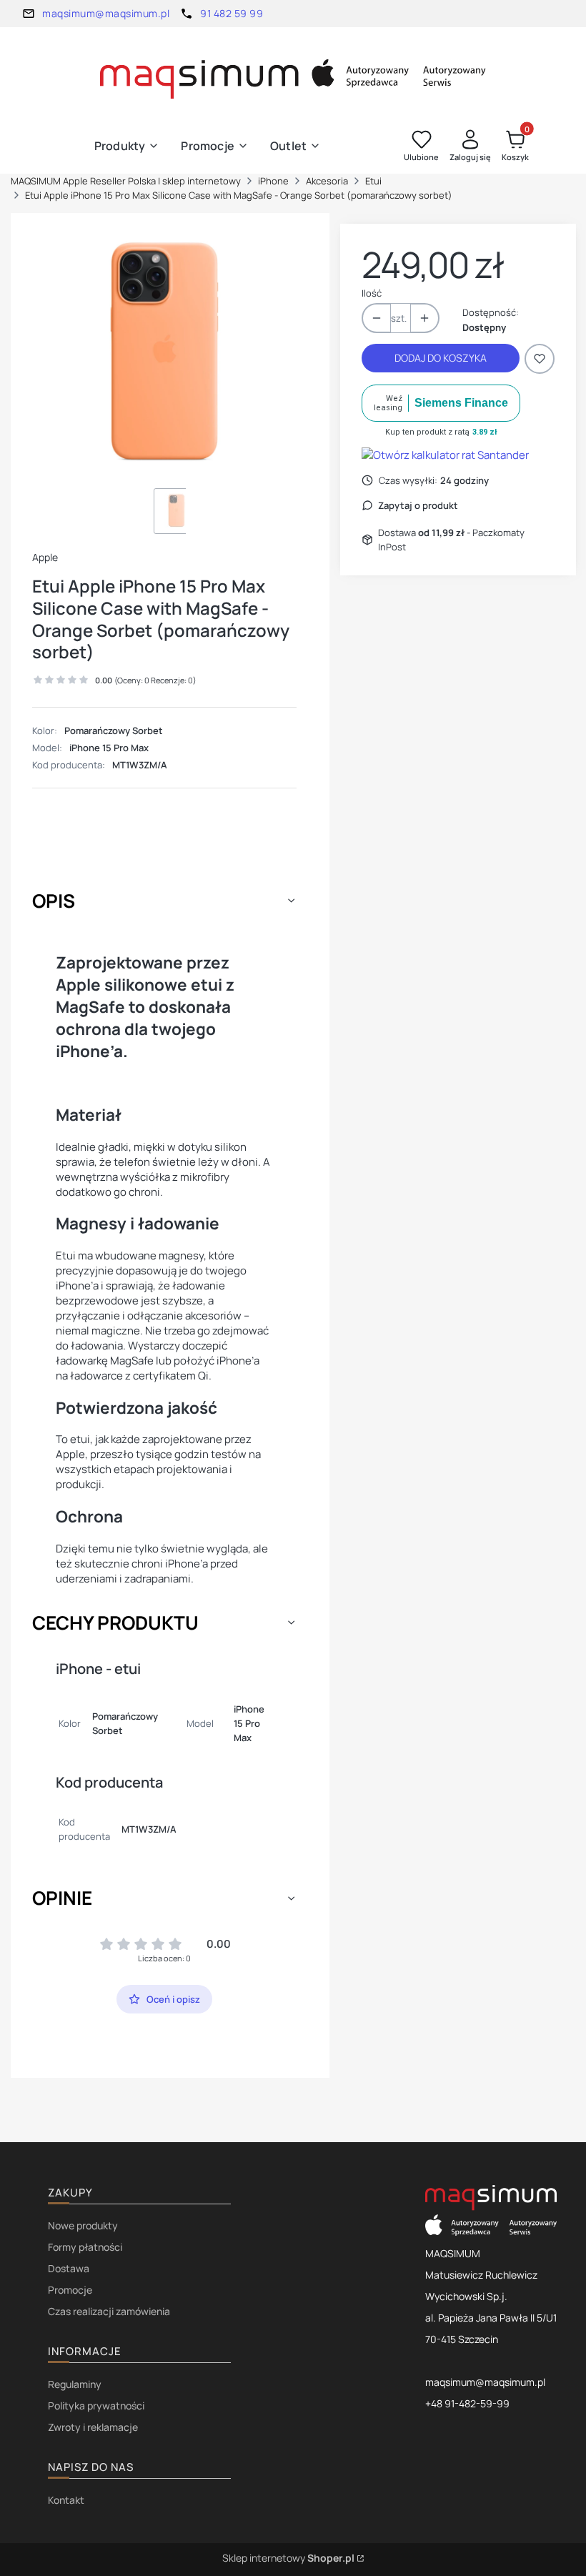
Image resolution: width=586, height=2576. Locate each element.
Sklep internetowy (288, 2558)
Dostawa (69, 2268)
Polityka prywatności (96, 2406)
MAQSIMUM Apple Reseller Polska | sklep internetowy (126, 181)
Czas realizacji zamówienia (109, 2311)
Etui (373, 181)
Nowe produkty (83, 2225)
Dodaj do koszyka (441, 358)
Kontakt (66, 2500)
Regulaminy (75, 2384)
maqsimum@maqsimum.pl (106, 13)
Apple (45, 557)
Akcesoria (327, 181)
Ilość (372, 293)
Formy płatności (85, 2247)
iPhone (273, 181)
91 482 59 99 (232, 13)
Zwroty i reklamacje (93, 2427)
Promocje (70, 2290)
